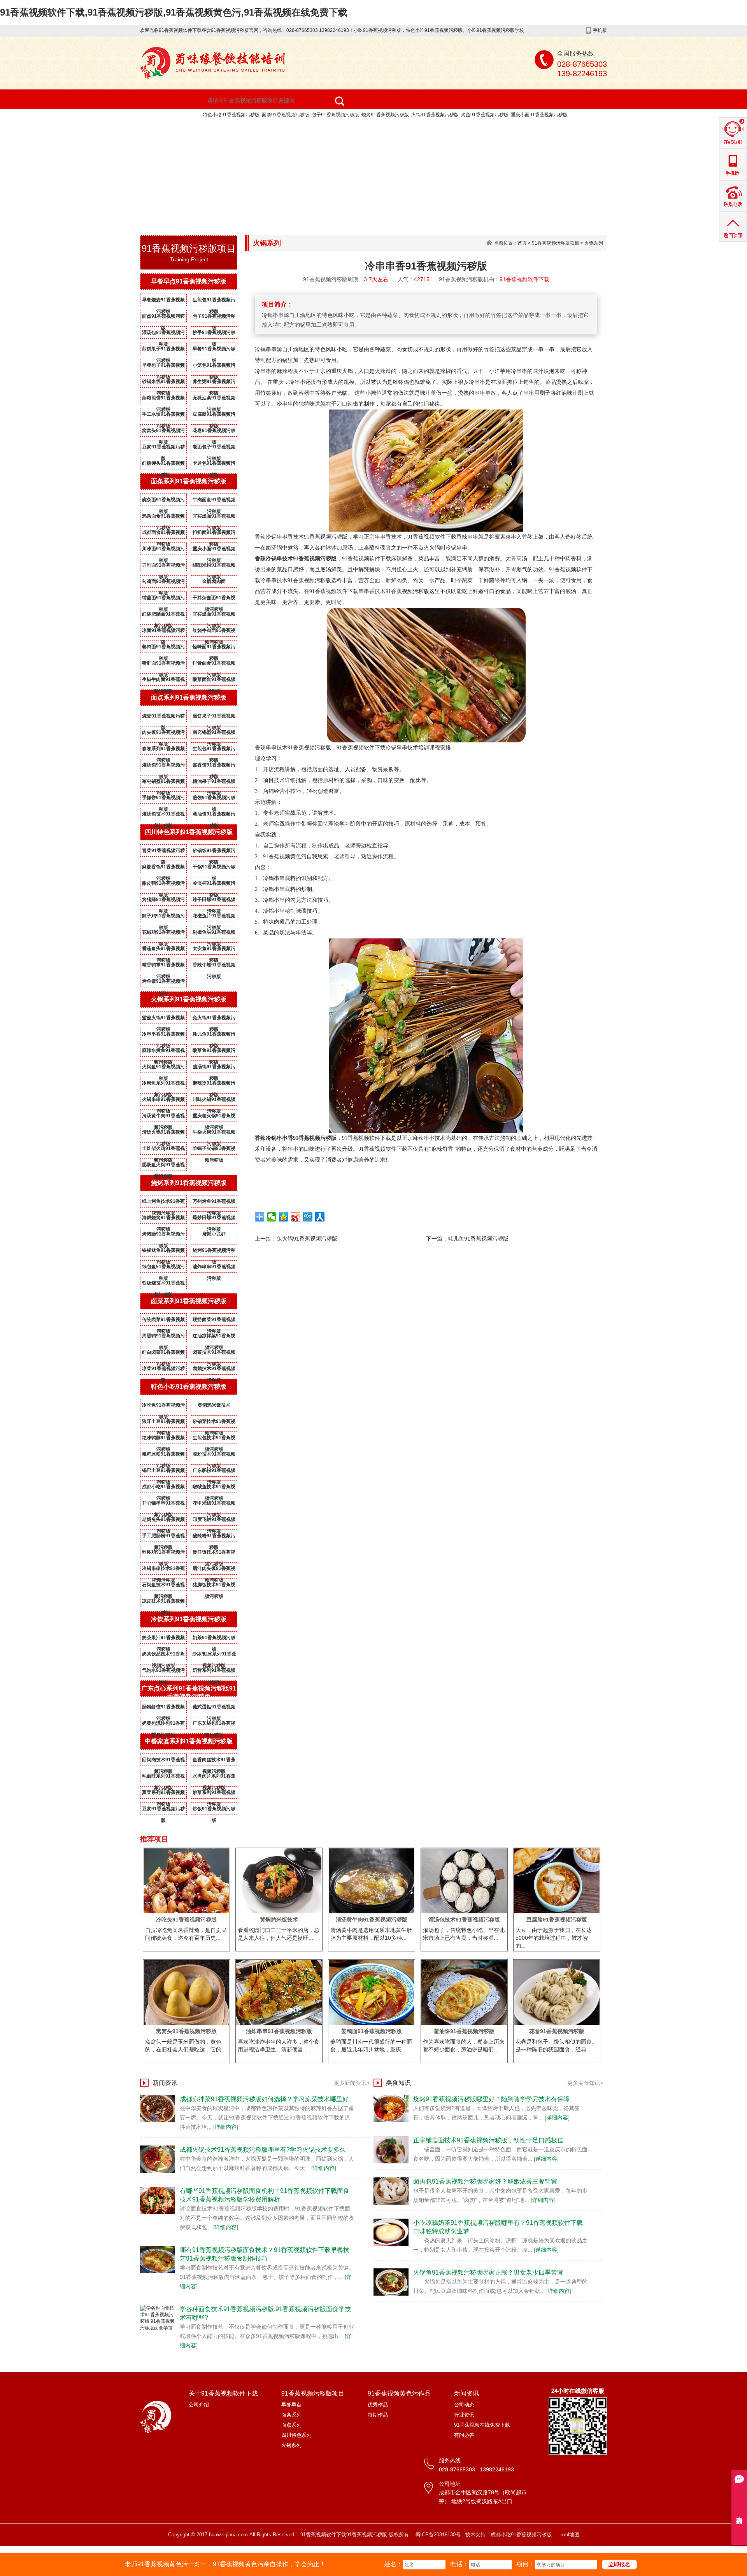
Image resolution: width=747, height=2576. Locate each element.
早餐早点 (291, 2405)
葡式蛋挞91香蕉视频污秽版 (214, 1708)
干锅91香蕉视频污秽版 (214, 868)
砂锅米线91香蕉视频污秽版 (163, 383)
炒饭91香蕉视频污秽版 (214, 1810)
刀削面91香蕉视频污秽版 (163, 567)
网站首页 (166, 128)
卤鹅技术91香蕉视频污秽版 (214, 1370)
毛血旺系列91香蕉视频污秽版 (163, 1778)
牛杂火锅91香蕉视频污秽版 (214, 1134)
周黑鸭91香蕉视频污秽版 (163, 1337)
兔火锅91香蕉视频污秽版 (214, 1019)
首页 (522, 243)
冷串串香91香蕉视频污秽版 (163, 1036)
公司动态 (464, 2405)
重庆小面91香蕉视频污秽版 (539, 115)
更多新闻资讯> (352, 2083)
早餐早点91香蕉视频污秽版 (189, 281)
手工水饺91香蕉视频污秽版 (163, 416)
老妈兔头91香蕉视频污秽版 (163, 1521)
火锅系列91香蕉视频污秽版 (189, 999)
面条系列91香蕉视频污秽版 (189, 481)
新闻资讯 (166, 147)
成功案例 (492, 128)
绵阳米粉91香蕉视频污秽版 (214, 567)
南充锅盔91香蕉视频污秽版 (214, 734)
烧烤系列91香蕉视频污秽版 (189, 1183)
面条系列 (291, 2415)
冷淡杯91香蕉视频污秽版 (214, 885)
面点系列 (291, 2425)
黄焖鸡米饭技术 (214, 1405)
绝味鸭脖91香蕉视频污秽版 (163, 1439)
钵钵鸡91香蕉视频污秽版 (163, 1554)
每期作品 (378, 2415)
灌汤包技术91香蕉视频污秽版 (163, 815)
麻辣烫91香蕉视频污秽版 (214, 1085)
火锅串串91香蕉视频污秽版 (163, 1101)
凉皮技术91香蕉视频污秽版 (163, 1603)
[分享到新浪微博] (296, 1217)
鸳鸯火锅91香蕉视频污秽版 (163, 1019)
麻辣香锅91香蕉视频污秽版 (163, 868)
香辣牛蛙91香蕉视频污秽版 (214, 966)
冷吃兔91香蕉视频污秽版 (163, 1407)
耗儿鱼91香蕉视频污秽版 (214, 1036)
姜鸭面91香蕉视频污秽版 (163, 648)
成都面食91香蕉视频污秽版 (163, 534)
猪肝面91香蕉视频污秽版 (163, 665)
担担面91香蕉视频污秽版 (214, 534)
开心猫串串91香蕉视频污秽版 (163, 1505)
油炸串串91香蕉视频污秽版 (214, 1268)
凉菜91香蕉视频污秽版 (163, 1370)
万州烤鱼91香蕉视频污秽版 (214, 1203)
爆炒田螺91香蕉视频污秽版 (214, 1219)
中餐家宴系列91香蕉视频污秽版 (189, 1741)
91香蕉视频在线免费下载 (239, 147)
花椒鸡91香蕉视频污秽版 (163, 934)
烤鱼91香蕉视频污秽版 (485, 115)
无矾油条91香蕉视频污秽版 (214, 399)
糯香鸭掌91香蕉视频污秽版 (163, 966)
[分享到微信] (272, 1217)
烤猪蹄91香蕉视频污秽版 (163, 901)
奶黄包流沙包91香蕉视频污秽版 (163, 1725)
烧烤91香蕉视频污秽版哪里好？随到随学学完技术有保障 (491, 2099)
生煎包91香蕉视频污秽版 (214, 301)
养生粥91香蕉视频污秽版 (214, 383)
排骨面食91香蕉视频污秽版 (214, 665)
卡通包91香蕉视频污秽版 (214, 465)
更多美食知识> (585, 2083)
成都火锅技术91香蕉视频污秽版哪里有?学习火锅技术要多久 (263, 2150)
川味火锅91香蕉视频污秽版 (214, 1101)
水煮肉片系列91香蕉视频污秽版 (214, 1778)
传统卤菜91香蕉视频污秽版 (163, 1321)
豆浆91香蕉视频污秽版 (163, 448)
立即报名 (619, 2564)
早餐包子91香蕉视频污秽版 (163, 367)
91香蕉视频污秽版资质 (562, 128)
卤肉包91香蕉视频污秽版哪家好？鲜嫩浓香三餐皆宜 (485, 2181)
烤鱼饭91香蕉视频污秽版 (163, 983)
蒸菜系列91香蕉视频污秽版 (163, 1794)
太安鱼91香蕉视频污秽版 (214, 950)
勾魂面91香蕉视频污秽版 (163, 583)
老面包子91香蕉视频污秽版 (214, 448)
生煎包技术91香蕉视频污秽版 (214, 1439)
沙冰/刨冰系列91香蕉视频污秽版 (214, 1655)
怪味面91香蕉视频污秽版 (214, 648)
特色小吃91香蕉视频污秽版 (231, 115)
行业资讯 (464, 2415)
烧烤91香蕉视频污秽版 (385, 115)
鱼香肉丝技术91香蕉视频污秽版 (214, 1761)
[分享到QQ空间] (284, 1217)
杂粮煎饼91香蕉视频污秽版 (163, 399)
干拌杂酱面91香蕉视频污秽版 (214, 599)
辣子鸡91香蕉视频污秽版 (163, 917)
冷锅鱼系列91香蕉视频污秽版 (163, 1085)
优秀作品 (378, 2405)
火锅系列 (594, 243)
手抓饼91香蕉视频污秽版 (163, 799)
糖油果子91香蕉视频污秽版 (214, 783)
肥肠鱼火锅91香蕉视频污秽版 (163, 1166)
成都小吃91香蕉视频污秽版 (163, 1488)
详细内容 (226, 2127)
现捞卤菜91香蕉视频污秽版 (214, 1321)
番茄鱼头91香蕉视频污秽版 (163, 950)
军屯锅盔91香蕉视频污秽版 (163, 783)
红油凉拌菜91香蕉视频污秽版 (214, 1337)
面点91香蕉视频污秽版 (163, 318)
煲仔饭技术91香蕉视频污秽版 (214, 1554)
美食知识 (398, 2083)
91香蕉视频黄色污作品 (421, 128)
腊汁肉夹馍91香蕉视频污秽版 (214, 1570)
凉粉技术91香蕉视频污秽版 (214, 1456)
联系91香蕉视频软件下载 (335, 147)
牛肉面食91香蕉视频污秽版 (214, 501)
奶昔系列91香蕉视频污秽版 (214, 1672)
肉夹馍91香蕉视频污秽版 (163, 734)
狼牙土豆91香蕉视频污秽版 (163, 1423)
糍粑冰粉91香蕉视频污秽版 (163, 1456)
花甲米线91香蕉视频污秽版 (214, 1505)
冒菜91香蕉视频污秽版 (163, 852)
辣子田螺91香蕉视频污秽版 (214, 901)
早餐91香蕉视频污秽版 (214, 350)
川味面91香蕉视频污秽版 (163, 550)
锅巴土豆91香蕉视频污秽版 (163, 1472)
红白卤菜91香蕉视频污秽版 (163, 1354)
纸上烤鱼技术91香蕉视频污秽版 (163, 1203)
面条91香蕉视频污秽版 (286, 115)
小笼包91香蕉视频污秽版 (214, 367)
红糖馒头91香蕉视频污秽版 (163, 465)
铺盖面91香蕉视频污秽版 (163, 599)
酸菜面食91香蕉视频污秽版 (214, 681)
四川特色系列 (296, 2435)
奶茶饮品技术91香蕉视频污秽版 (163, 1655)
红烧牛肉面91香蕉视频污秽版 (214, 632)
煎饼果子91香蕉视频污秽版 (163, 350)
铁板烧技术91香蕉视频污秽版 (163, 1284)
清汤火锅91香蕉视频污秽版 (163, 1134)
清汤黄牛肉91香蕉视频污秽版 (163, 1117)
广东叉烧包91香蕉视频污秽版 (214, 1725)
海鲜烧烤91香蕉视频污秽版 (163, 1219)
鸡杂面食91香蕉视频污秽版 (163, 518)
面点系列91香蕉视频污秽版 (189, 697)
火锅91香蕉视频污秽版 (435, 115)
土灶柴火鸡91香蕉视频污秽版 (163, 1150)
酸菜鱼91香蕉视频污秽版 (214, 1052)
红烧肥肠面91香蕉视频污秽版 (163, 616)
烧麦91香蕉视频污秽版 (163, 717)
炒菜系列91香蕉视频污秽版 (214, 1794)
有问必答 (464, 2435)
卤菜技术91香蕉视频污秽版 (214, 1354)
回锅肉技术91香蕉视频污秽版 (163, 1761)
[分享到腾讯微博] (308, 1217)
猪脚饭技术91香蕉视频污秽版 (214, 1586)
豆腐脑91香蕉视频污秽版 (214, 416)
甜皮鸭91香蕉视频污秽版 (163, 885)
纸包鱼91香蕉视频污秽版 (163, 1268)
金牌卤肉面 (214, 581)
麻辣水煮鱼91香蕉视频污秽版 (163, 1052)
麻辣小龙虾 (214, 1234)
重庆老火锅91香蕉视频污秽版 (214, 1117)
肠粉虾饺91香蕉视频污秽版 (163, 1708)
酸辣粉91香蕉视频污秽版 (214, 1537)
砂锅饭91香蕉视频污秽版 (214, 852)
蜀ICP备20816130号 (438, 2535)
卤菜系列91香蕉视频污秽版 (189, 1301)
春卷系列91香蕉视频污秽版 (163, 750)
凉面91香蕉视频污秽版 (163, 632)
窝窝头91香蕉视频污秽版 (163, 432)
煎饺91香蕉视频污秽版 (214, 799)
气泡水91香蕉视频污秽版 (163, 1672)
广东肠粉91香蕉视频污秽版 (214, 1472)
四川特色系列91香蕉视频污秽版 (189, 832)
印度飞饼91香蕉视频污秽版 (214, 1521)
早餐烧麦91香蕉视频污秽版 (163, 301)
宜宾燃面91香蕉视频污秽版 (214, 518)
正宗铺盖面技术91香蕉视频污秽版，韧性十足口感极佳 (488, 2140)
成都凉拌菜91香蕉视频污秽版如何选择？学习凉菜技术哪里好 (264, 2099)
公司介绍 (199, 2405)
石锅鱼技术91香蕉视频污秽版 (163, 1586)
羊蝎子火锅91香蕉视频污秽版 (214, 1150)
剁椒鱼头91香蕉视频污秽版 (214, 934)
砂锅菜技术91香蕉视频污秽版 (214, 1423)
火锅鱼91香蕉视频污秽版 (163, 1068)
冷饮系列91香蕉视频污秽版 (189, 1619)
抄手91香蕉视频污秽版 (214, 334)
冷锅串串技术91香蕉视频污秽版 (163, 1570)
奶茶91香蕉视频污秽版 (214, 1639)
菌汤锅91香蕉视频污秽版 (214, 1068)
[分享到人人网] (320, 1217)
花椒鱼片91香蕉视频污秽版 (214, 917)
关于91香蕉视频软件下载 (239, 128)
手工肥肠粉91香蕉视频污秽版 (163, 1537)
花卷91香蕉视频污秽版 (214, 432)
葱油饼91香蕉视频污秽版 (214, 815)
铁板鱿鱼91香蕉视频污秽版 (163, 1252)
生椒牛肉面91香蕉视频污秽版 (163, 681)
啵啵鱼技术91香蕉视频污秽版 (214, 1488)
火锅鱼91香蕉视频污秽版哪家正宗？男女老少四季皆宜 (488, 2272)
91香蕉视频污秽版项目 (332, 128)
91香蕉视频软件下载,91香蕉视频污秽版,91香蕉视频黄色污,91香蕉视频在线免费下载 (174, 12)
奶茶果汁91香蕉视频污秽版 (163, 1639)
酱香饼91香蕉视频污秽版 (214, 766)
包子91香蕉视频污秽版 (335, 115)
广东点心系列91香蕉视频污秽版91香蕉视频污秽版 (189, 1692)
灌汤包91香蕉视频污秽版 (163, 334)
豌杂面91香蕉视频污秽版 (163, 501)
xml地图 (570, 2535)
